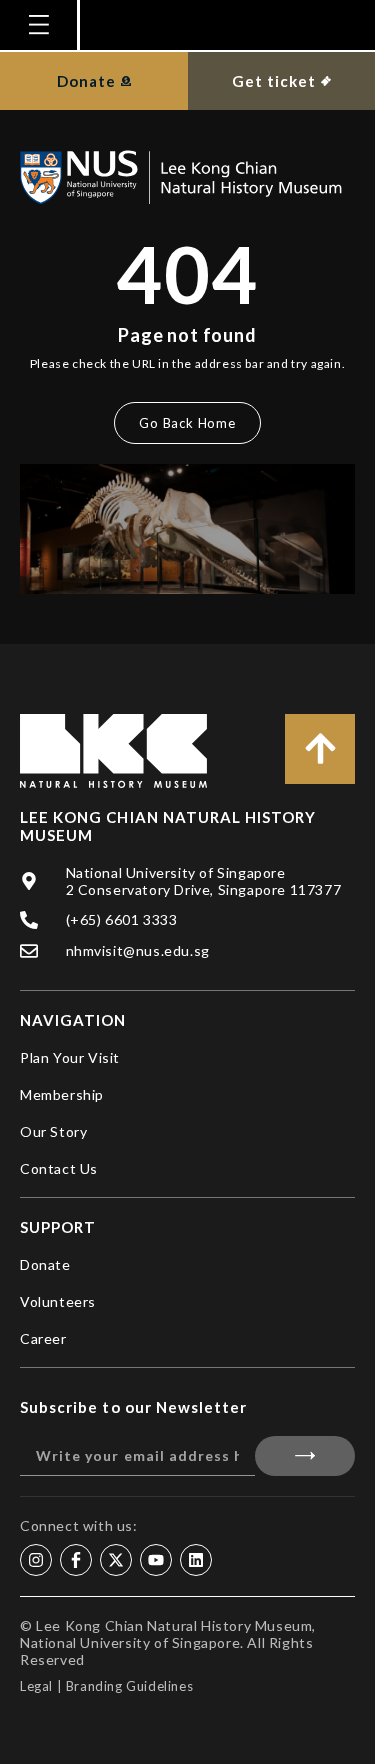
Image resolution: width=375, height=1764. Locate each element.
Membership (62, 1094)
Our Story (53, 1131)
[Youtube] (156, 1560)
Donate (45, 1264)
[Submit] (305, 1456)
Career (43, 1338)
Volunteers (58, 1301)
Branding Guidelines (129, 1686)
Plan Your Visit (70, 1057)
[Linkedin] (196, 1560)
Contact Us (59, 1168)
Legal (36, 1686)
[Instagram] (36, 1560)
